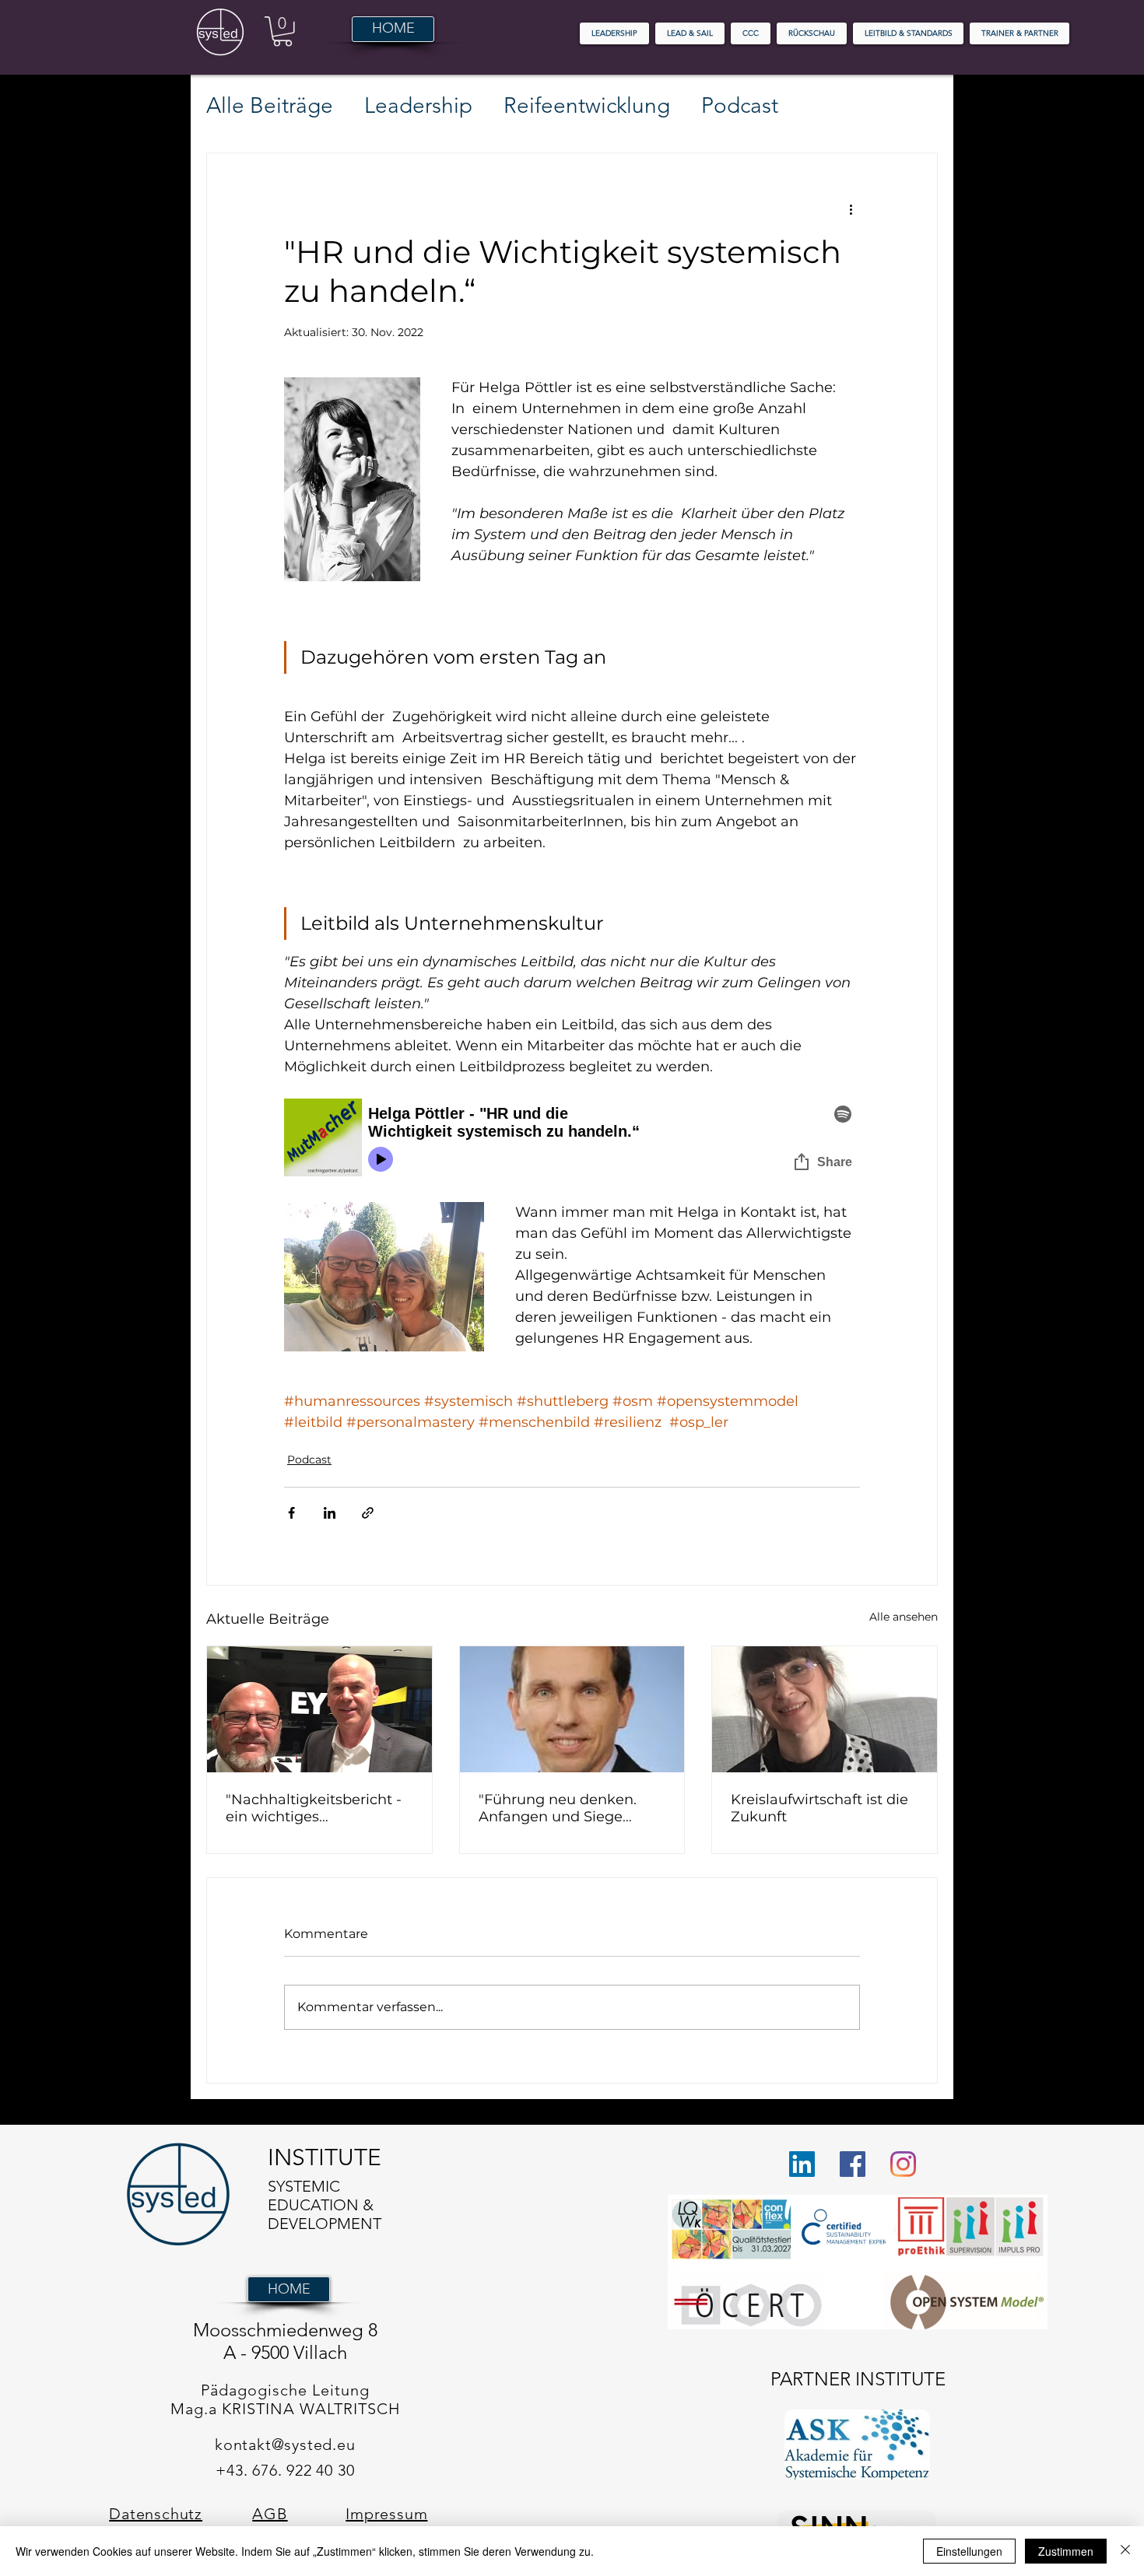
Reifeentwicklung (587, 105)
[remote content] (572, 1140)
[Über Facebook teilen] (291, 1513)
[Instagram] (903, 2164)
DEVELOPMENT (326, 2224)
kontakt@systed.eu (285, 2445)
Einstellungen (969, 2551)
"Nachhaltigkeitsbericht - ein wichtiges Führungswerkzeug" (314, 1808)
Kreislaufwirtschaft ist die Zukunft (819, 1808)
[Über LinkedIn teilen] (330, 1513)
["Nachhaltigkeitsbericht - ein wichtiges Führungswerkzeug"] (319, 1709)
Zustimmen (1066, 2551)
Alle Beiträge (270, 105)
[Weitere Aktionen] (851, 209)
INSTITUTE (325, 2157)
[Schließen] (1125, 2551)
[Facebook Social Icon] (853, 2164)
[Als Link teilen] (368, 1513)
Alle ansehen (904, 1617)
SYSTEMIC (304, 2186)
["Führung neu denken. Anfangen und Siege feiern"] (572, 1709)
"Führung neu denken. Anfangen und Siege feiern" (558, 1808)
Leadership (418, 105)
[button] (282, 32)
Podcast (740, 105)
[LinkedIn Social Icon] (802, 2164)
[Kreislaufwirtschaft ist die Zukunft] (825, 1709)
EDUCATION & (321, 2205)
